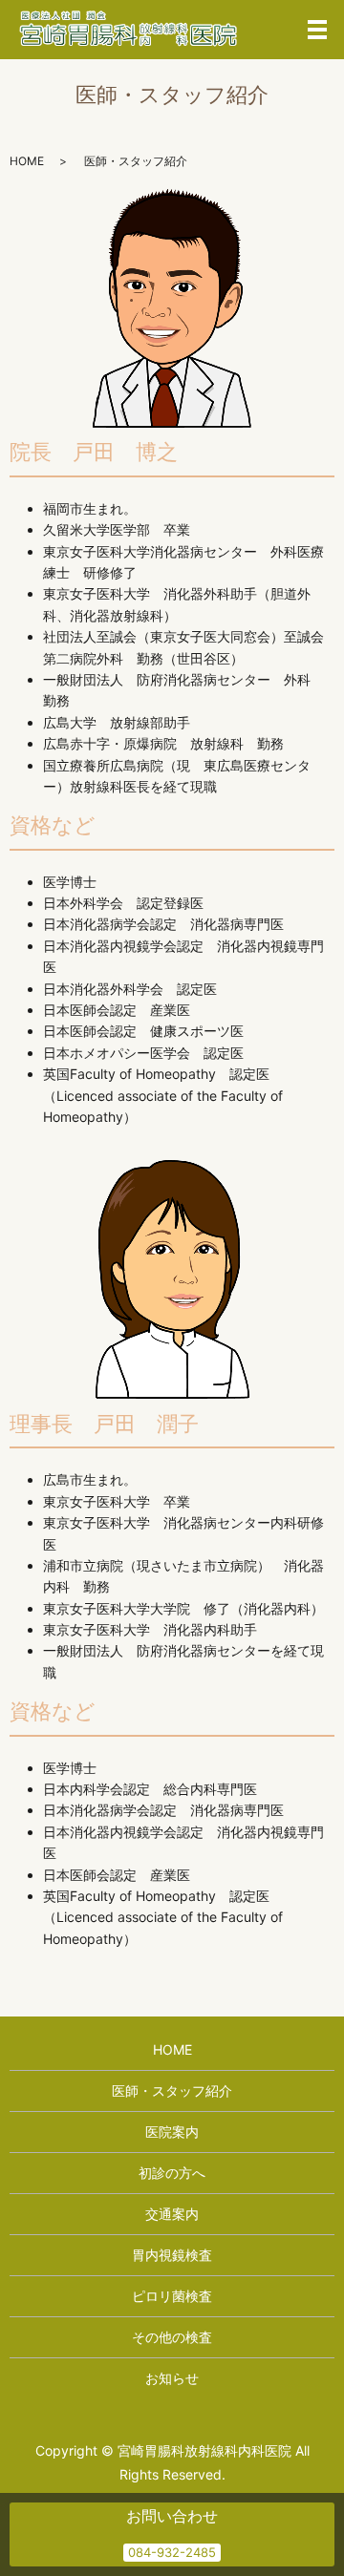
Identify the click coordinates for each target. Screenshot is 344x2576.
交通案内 (172, 2214)
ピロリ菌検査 (172, 2296)
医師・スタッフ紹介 (172, 2090)
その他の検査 (172, 2337)
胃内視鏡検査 (172, 2255)
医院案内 (172, 2132)
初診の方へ (172, 2173)
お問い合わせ (172, 2516)
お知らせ (172, 2378)
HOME (27, 161)
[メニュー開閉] (317, 30)
